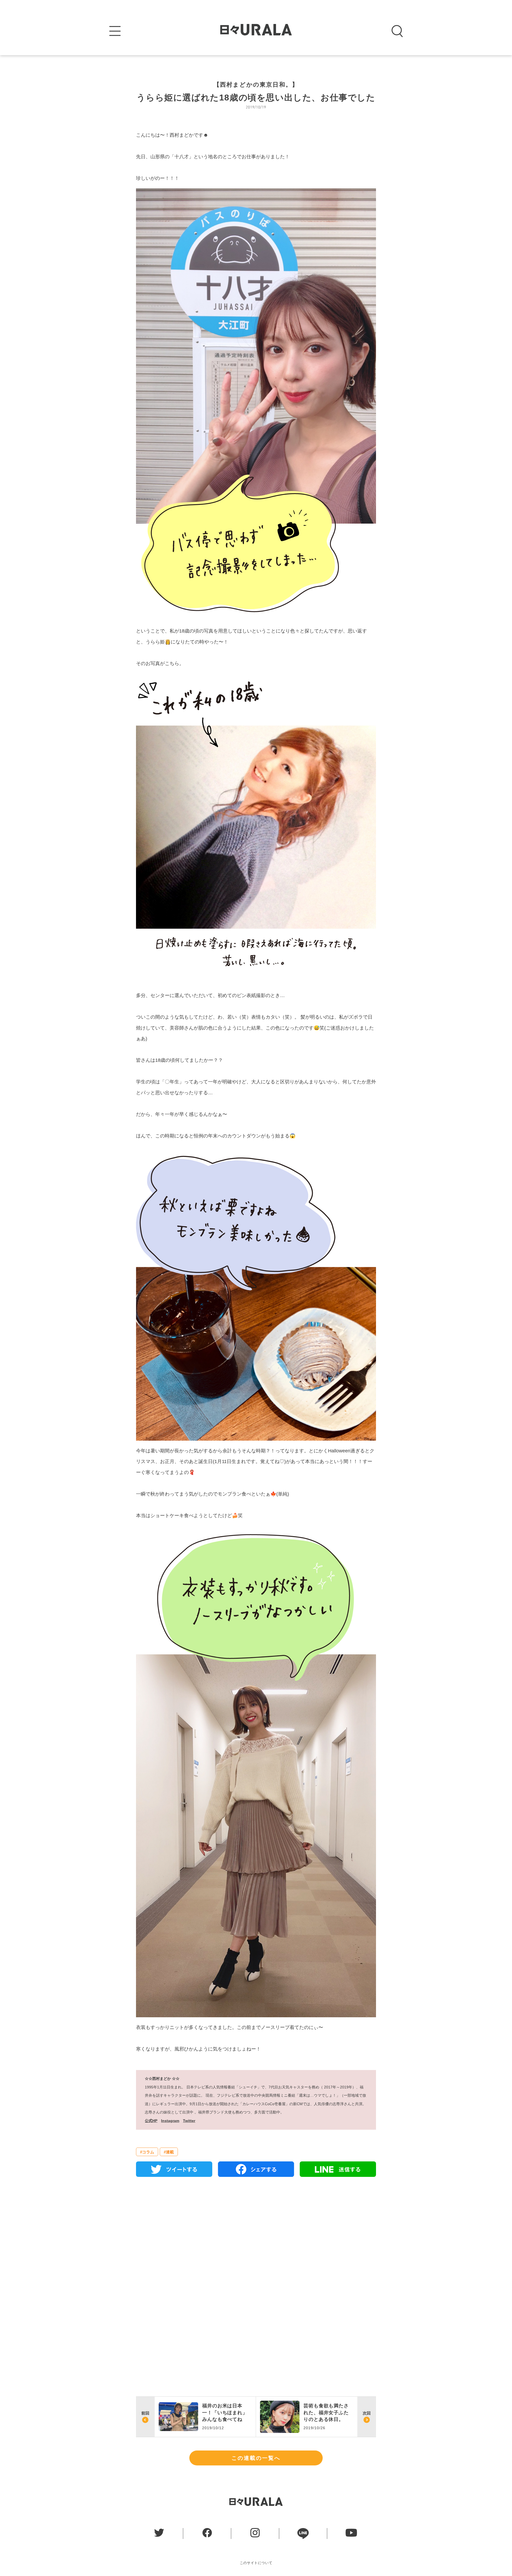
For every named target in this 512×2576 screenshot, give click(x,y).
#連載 (169, 2152)
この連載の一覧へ (256, 2458)
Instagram (170, 2121)
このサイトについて (256, 2563)
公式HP (151, 2121)
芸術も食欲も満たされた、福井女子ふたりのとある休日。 (326, 2412)
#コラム (147, 2152)
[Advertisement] (256, 2242)
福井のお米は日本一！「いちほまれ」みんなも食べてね (225, 2412)
